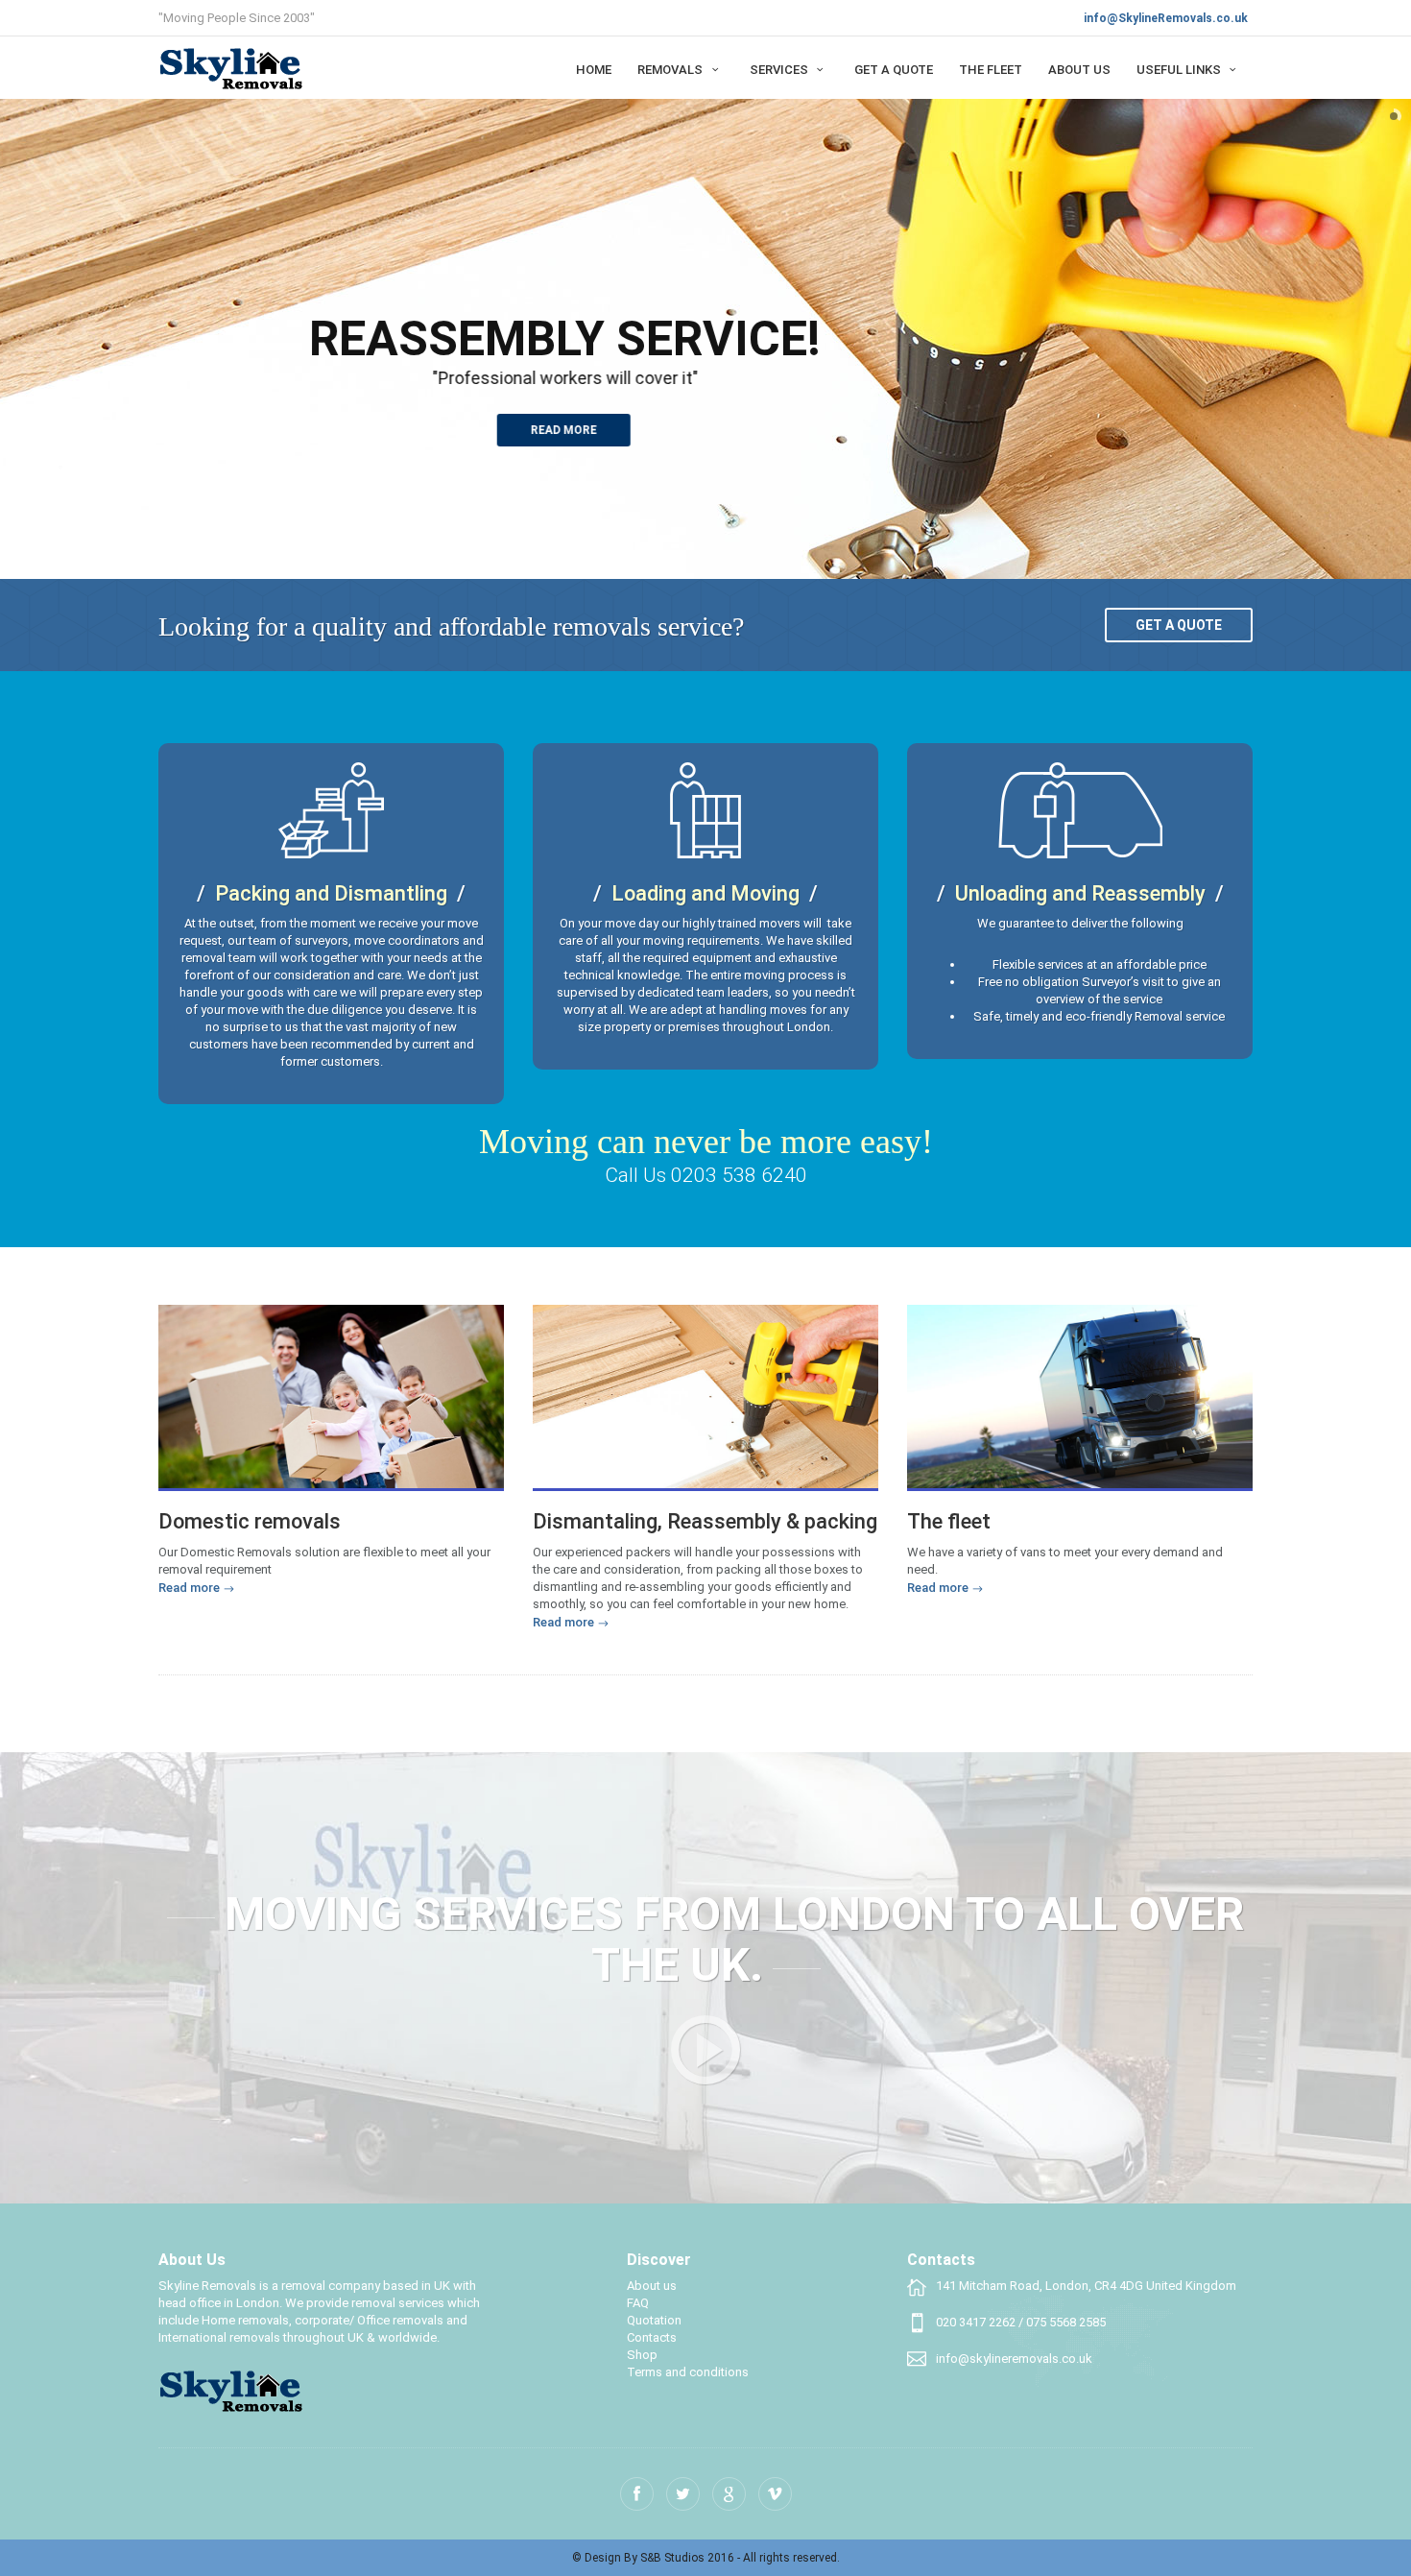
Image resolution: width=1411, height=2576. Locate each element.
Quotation (654, 2320)
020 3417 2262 (976, 2322)
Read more (565, 430)
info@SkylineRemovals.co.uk (1166, 18)
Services (780, 70)
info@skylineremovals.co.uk (1014, 2359)
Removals (671, 70)
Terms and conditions (688, 2372)
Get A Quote (894, 70)
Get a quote (1179, 625)
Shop (642, 2355)
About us (1079, 70)
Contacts (652, 2337)
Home (594, 70)
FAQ (638, 2303)
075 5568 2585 (1066, 2322)
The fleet (991, 70)
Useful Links (1180, 70)
